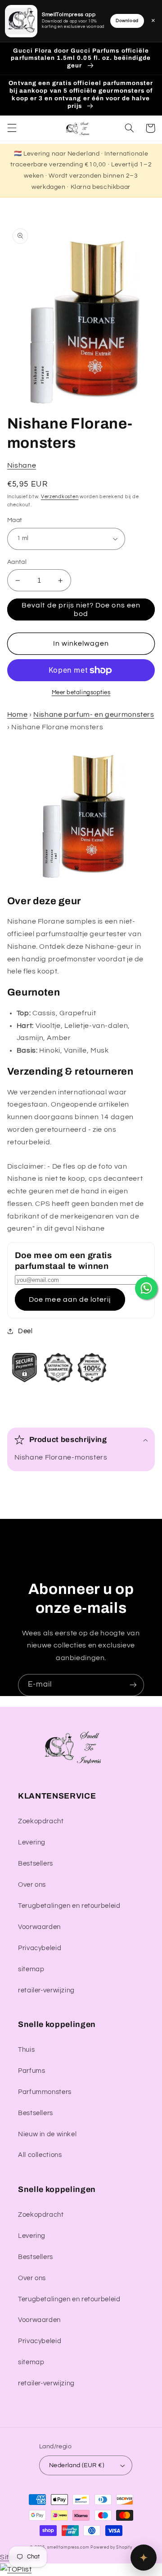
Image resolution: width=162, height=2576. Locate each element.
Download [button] (127, 21)
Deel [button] (25, 1331)
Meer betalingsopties (81, 693)
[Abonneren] (133, 1685)
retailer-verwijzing (46, 1990)
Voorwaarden (39, 1927)
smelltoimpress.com (68, 2547)
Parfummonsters (45, 2092)
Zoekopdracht (41, 1821)
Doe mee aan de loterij (70, 1299)
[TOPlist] (16, 2569)
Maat (15, 520)
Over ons (32, 1885)
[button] (12, 128)
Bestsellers (36, 1864)
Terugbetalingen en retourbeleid (69, 1906)
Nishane (22, 465)
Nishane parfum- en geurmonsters (94, 714)
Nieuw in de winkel (47, 2134)
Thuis (26, 2050)
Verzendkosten (60, 497)
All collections (40, 2155)
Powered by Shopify (111, 2547)
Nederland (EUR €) (76, 2465)
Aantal (17, 562)
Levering (32, 1842)
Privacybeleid (40, 1948)
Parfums (31, 2071)
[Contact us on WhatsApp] (146, 1288)
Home (18, 714)
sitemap (31, 1969)
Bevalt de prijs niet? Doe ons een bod (81, 609)
